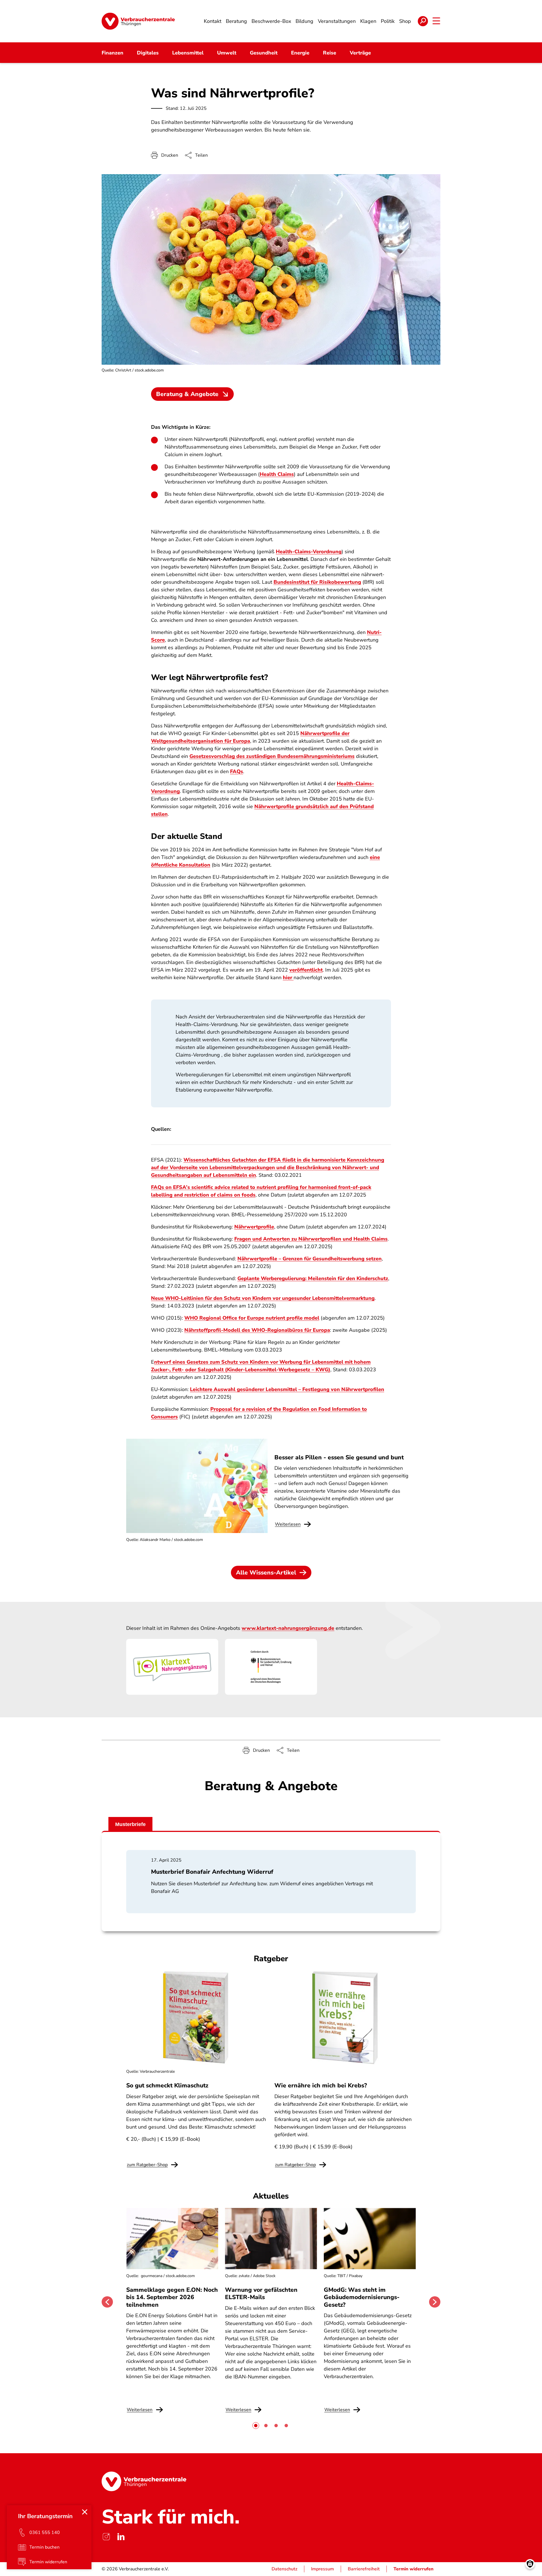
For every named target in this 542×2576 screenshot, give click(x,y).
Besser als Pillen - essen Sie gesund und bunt (339, 1457)
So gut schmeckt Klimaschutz (167, 2085)
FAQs (237, 771)
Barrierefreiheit (364, 2569)
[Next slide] (435, 2302)
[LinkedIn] (121, 2537)
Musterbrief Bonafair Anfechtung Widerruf (212, 1872)
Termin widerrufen (414, 2569)
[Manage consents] (530, 2564)
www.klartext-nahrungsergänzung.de (288, 1628)
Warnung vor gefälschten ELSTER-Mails (261, 2293)
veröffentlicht (306, 970)
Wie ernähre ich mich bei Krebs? (321, 2085)
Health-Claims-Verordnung (309, 552)
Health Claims (277, 474)
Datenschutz (284, 2569)
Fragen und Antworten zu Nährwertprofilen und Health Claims (311, 1239)
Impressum (323, 2569)
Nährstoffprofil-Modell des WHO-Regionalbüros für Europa (257, 1330)
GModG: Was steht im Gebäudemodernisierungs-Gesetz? (362, 2297)
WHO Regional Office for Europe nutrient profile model (252, 1318)
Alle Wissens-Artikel (266, 1573)
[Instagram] (106, 2537)
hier (288, 978)
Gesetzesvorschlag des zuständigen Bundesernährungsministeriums (272, 756)
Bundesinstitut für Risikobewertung (317, 582)
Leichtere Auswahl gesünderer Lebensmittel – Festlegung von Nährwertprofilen (287, 1389)
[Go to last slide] (107, 2302)
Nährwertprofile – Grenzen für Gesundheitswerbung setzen (310, 1259)
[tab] (256, 2426)
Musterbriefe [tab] (130, 1824)
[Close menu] (85, 2512)
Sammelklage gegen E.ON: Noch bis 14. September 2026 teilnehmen (172, 2297)
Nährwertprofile (254, 1227)
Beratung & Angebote (187, 394)
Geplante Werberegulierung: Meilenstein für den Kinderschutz (313, 1278)
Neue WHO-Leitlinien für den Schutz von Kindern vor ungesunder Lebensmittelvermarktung (263, 1298)
